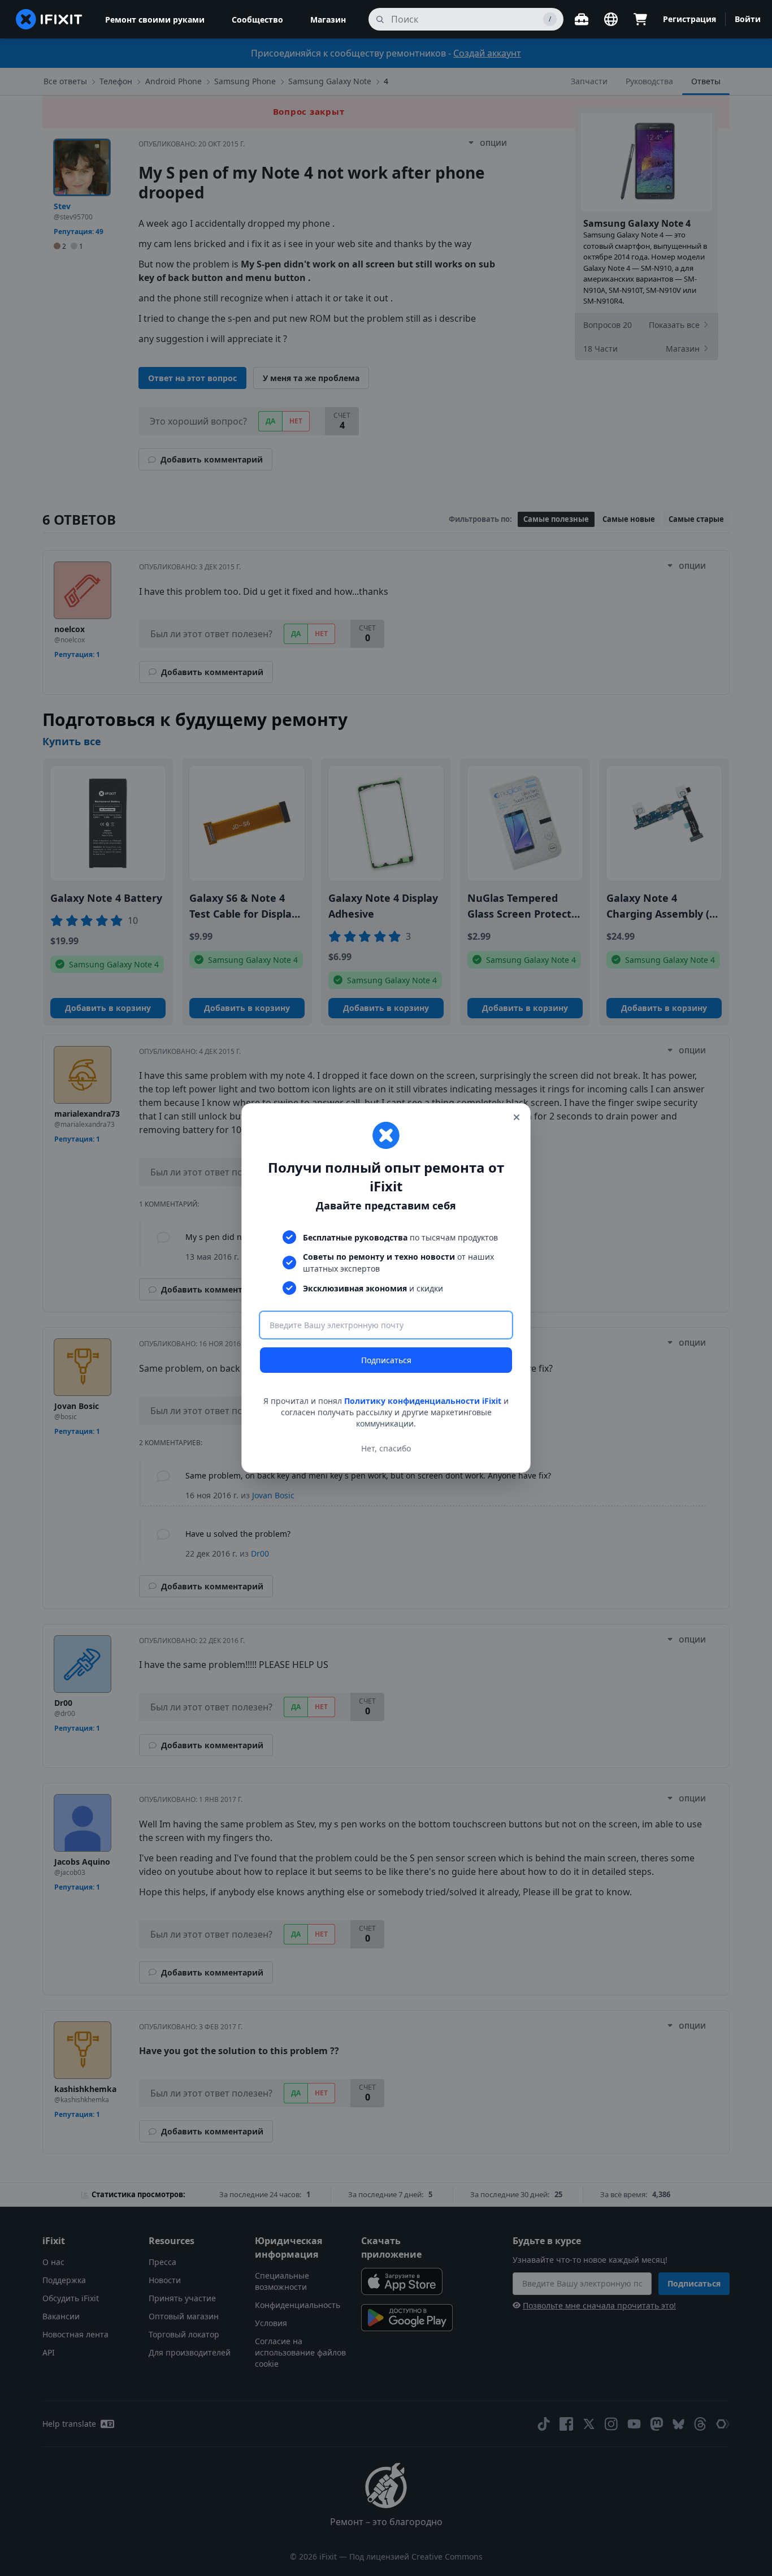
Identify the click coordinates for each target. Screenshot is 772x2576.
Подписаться (386, 1360)
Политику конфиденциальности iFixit (423, 1401)
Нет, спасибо (386, 1448)
